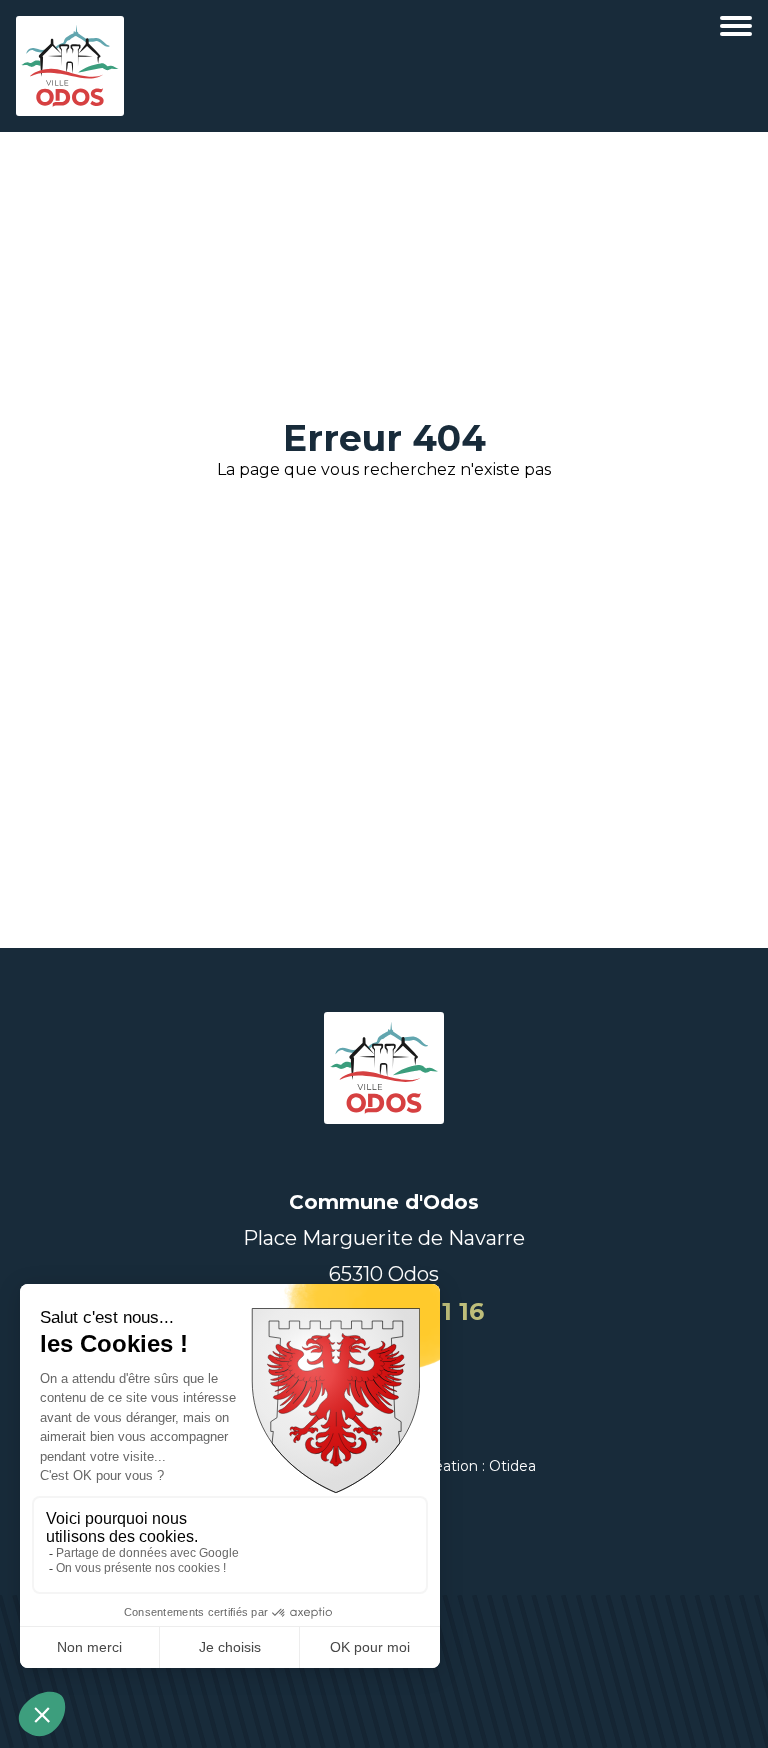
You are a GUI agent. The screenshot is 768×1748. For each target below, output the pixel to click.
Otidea (512, 1466)
